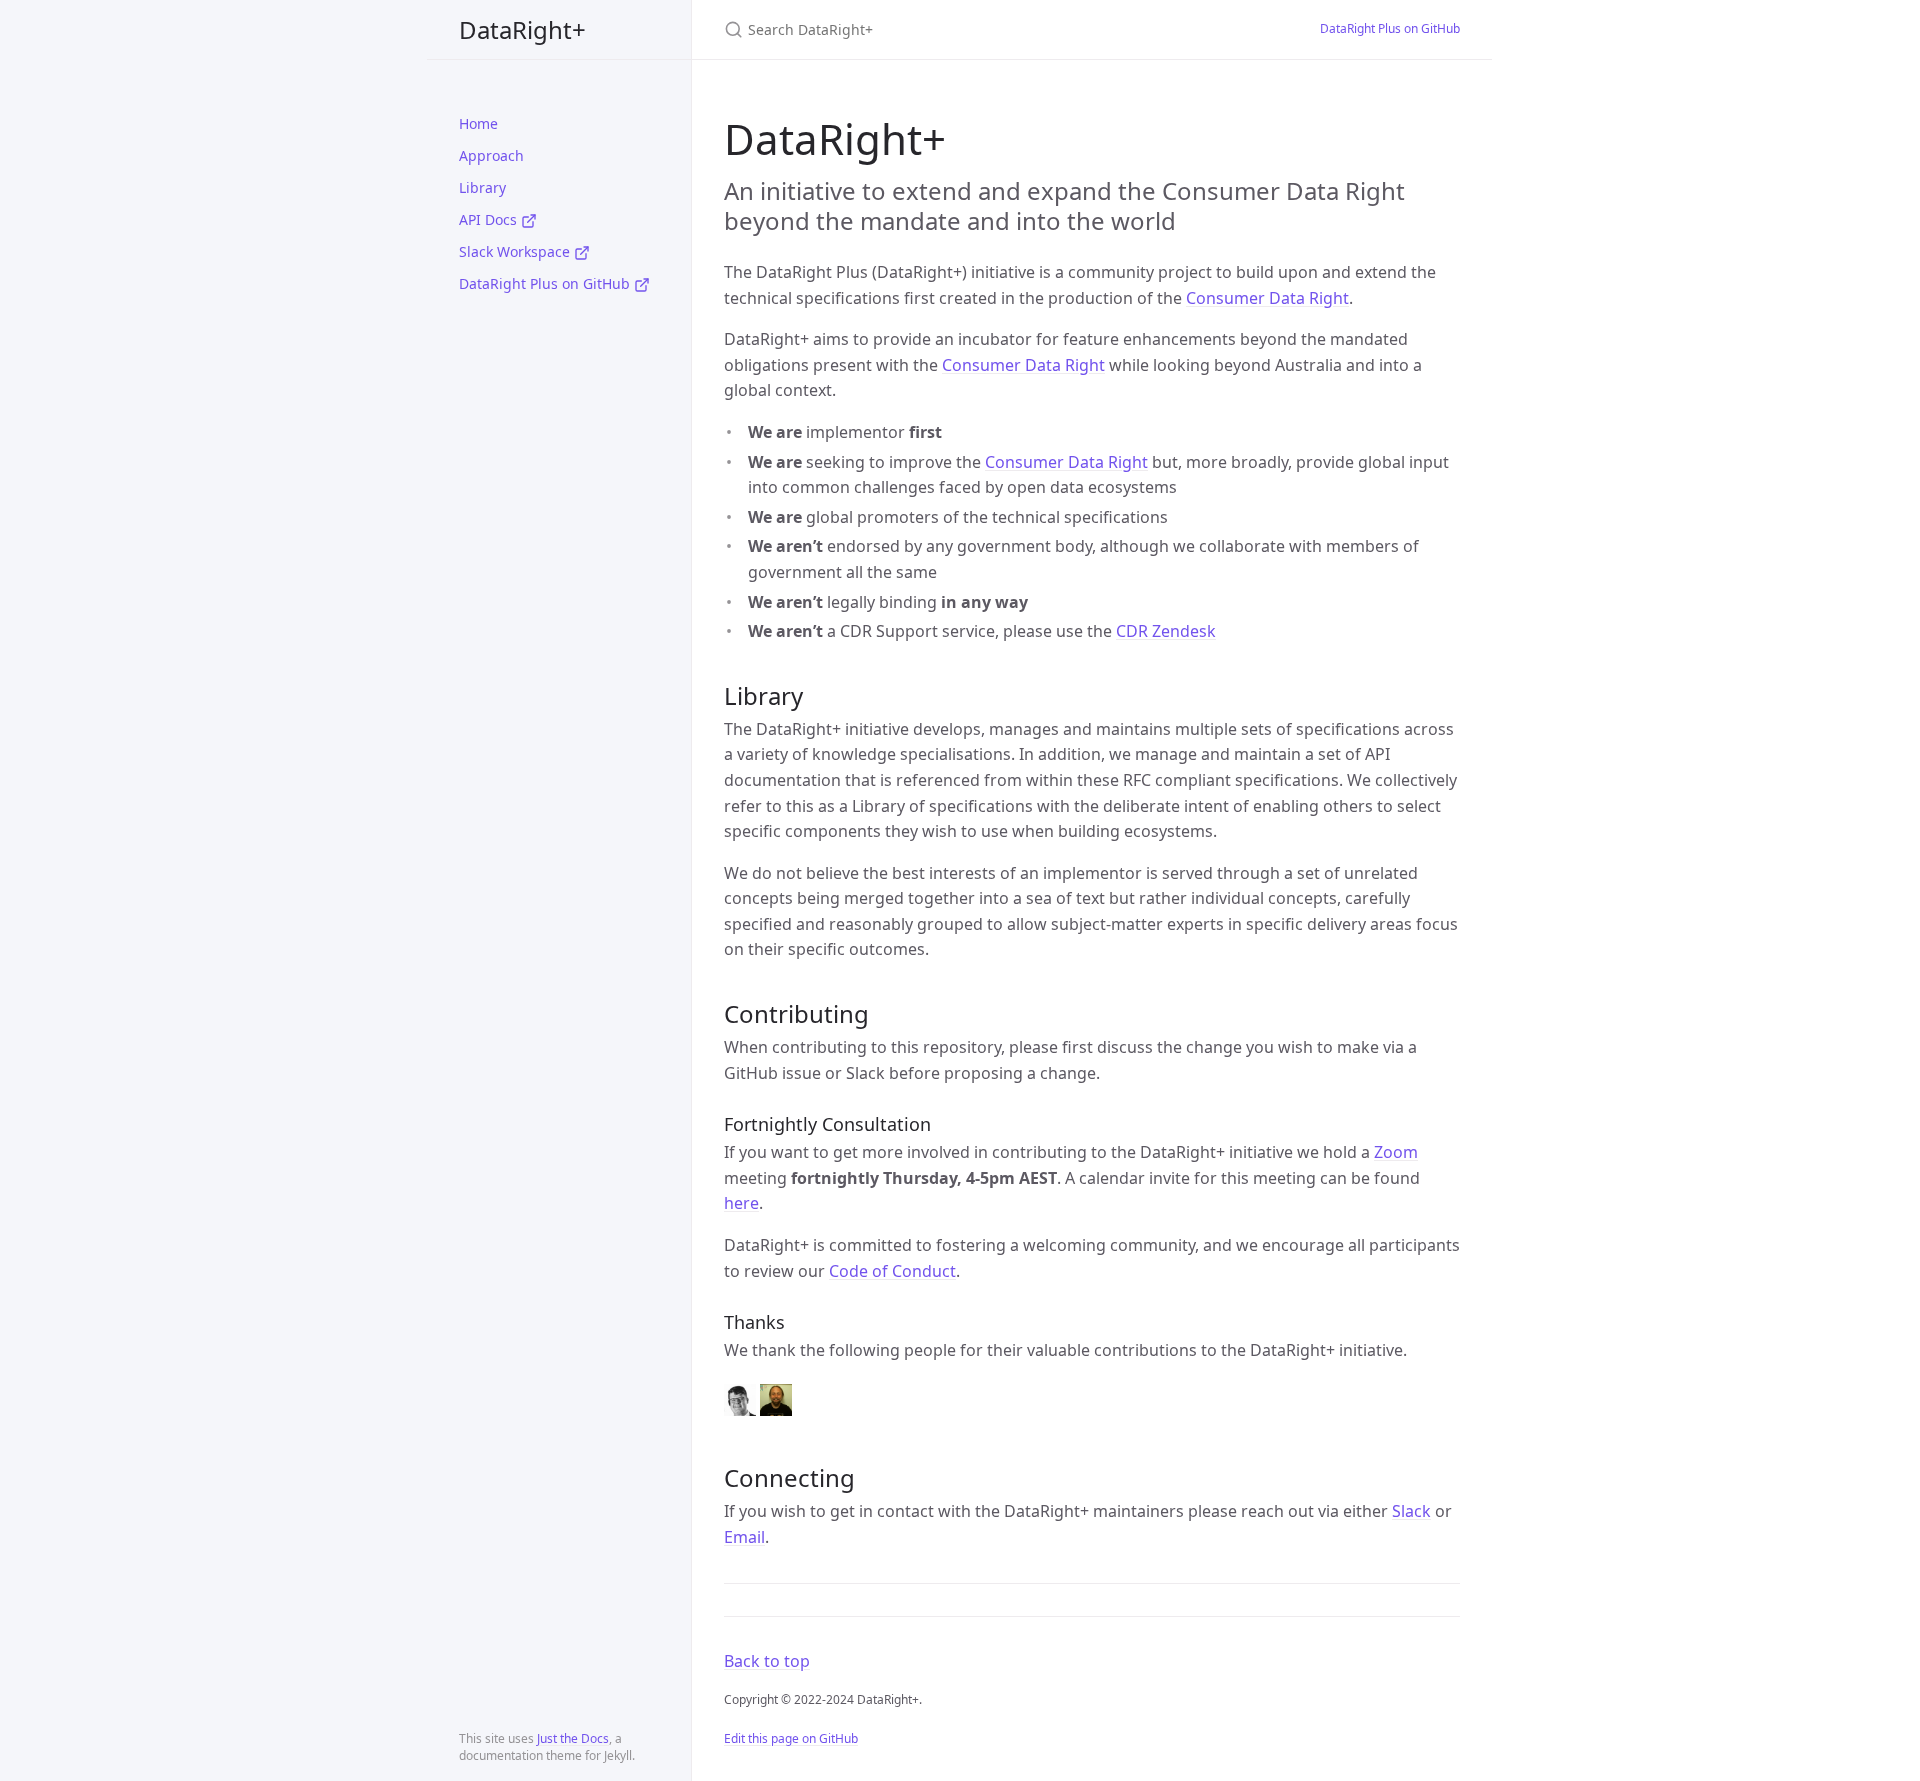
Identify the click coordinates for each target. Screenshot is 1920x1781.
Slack (1411, 1511)
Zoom (1396, 1152)
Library (482, 187)
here (741, 1203)
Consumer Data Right (1267, 298)
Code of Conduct (892, 1271)
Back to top (767, 1661)
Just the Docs (573, 1738)
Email (744, 1537)
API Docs (490, 219)
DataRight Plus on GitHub (546, 283)
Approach (491, 155)
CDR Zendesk (1166, 631)
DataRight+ (522, 29)
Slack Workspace (516, 251)
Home (478, 123)
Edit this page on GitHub (791, 1738)
